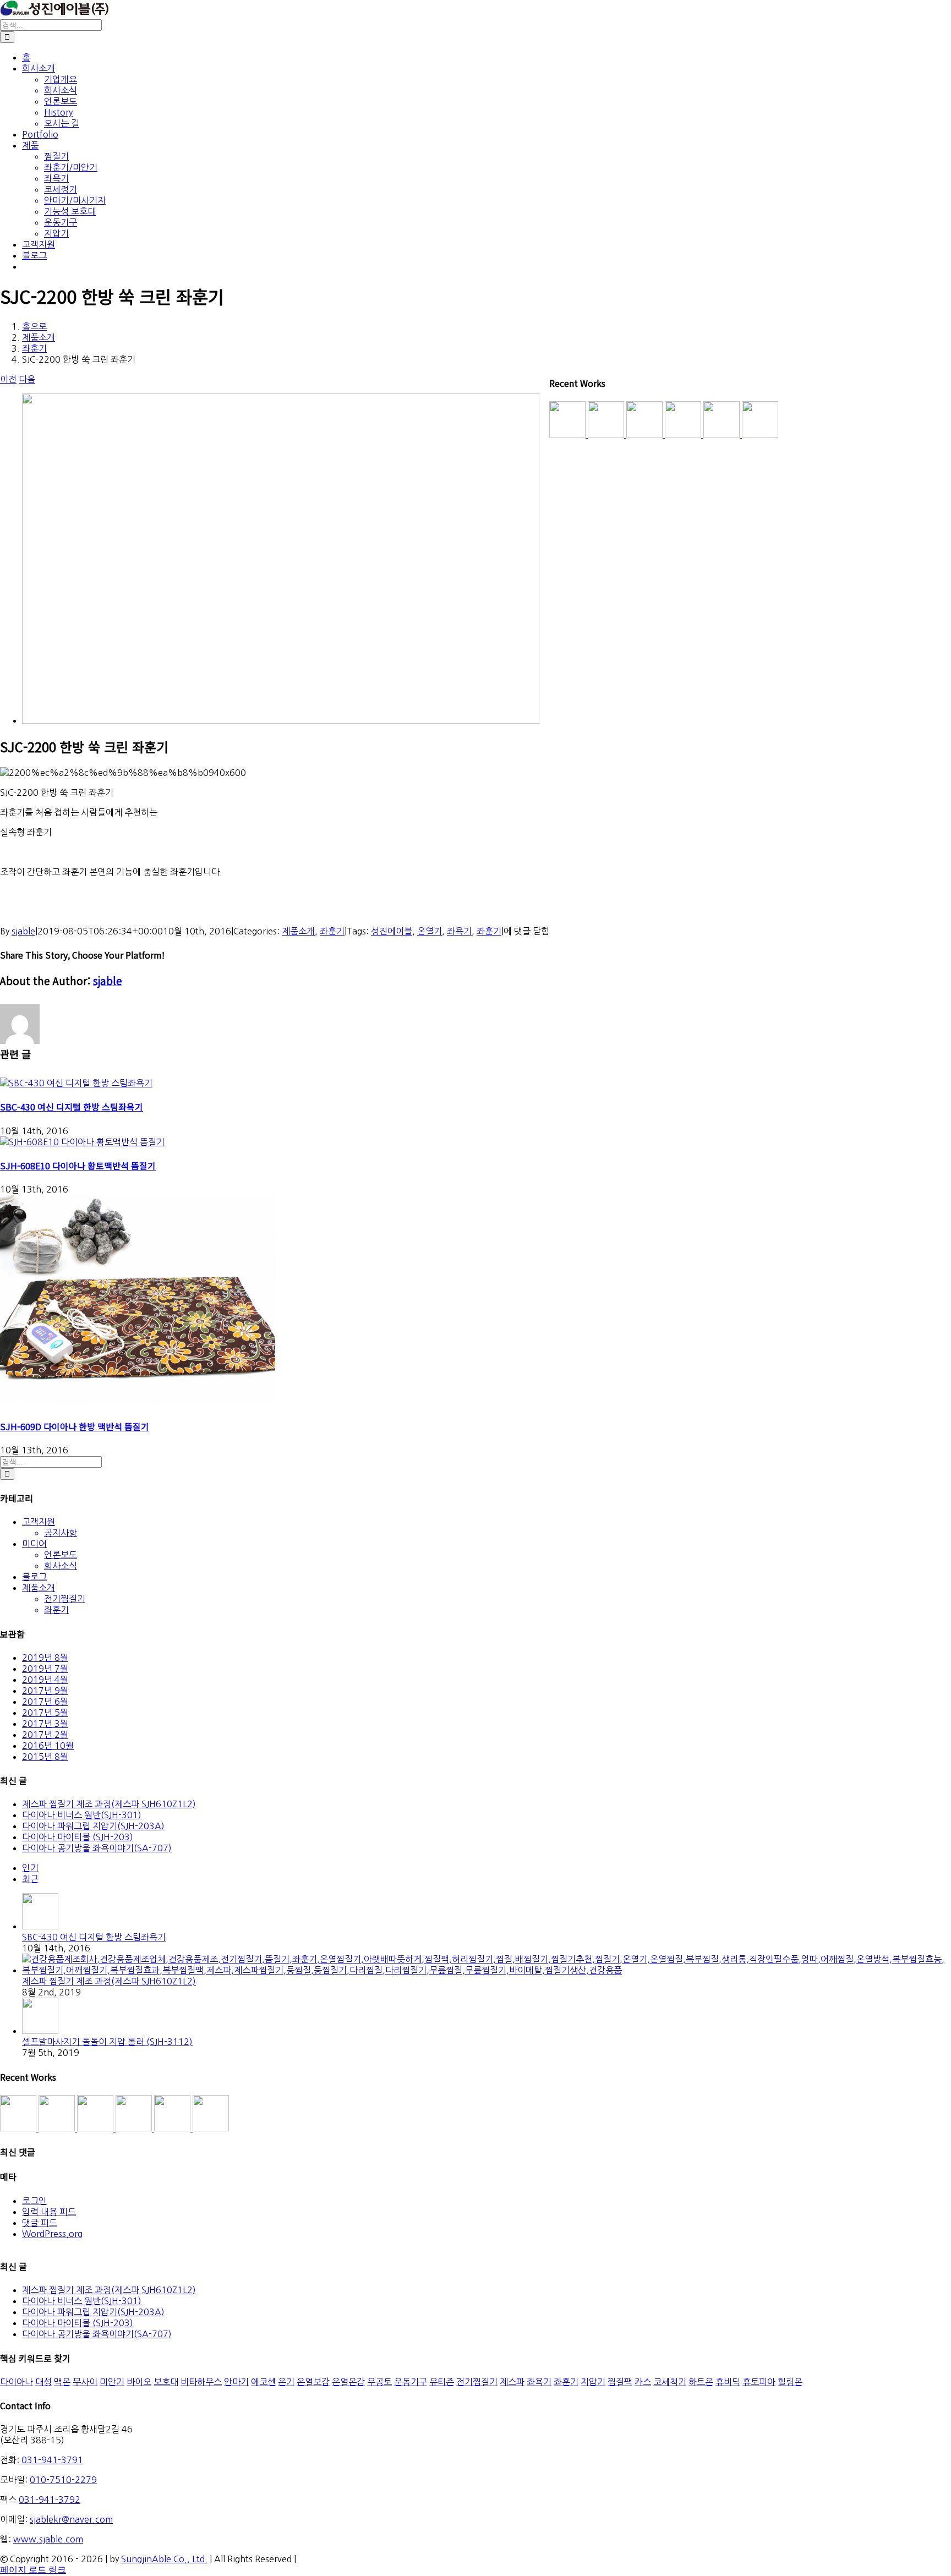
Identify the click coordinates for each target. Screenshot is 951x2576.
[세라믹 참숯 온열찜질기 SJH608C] (19, 2128)
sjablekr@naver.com (71, 2519)
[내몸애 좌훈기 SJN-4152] (96, 2128)
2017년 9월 (45, 1691)
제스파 (512, 2382)
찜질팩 (620, 2382)
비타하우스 (201, 2382)
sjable (23, 931)
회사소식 (61, 1566)
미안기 (112, 2382)
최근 (30, 1879)
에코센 (263, 2382)
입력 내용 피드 (49, 2212)
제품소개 (298, 931)
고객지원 (39, 1522)
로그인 (34, 2201)
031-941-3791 (52, 2460)
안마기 (236, 2382)
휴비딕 (728, 2382)
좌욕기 (459, 931)
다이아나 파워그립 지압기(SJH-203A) (93, 1826)
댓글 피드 (40, 2223)
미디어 (34, 1544)
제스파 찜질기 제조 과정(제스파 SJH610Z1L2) (109, 1804)
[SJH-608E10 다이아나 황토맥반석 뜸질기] (82, 1142)
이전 (8, 379)
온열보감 (313, 2382)
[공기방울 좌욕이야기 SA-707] (211, 2128)
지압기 (593, 2382)
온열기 (430, 931)
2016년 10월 (48, 1746)
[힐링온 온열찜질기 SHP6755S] (135, 2128)
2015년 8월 (45, 1757)
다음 (27, 379)
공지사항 (61, 1533)
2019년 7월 (45, 1669)
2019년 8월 (45, 1658)
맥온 (62, 2382)
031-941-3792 (50, 2500)
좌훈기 (332, 931)
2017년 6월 (45, 1702)
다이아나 (17, 2382)
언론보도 (61, 1555)
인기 (30, 1868)
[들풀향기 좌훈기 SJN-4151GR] (58, 2128)
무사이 (85, 2382)
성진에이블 (392, 931)
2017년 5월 (45, 1713)
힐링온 (790, 2382)
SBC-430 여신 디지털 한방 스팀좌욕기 (72, 1107)
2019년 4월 (45, 1680)
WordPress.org (52, 2234)
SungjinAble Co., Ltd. (164, 2559)
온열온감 (348, 2382)
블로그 (34, 1577)
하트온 (701, 2382)
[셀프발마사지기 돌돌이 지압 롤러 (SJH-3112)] (40, 2031)
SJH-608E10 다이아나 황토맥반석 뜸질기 (78, 1166)
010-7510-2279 (63, 2480)
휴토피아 (759, 2382)
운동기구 (411, 2382)
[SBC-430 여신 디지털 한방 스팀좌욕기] (76, 1083)
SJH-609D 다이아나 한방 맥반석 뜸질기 (75, 1426)
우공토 (379, 2382)
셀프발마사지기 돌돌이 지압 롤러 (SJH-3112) (107, 2042)
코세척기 (670, 2382)
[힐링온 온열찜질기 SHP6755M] (173, 2128)
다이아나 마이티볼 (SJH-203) (78, 1837)
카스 (643, 2382)
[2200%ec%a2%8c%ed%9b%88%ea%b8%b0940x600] (281, 720)
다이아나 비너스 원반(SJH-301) (82, 1815)
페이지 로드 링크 (33, 2570)
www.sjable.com (48, 2539)
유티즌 (442, 2382)
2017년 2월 (45, 1735)
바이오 (139, 2382)
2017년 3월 (45, 1724)
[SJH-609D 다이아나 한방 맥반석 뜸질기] (138, 1402)
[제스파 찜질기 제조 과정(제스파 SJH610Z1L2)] (487, 1970)
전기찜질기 (65, 1599)
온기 (286, 2382)
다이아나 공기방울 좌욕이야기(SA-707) (97, 1848)
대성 (43, 2382)
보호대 (166, 2382)
